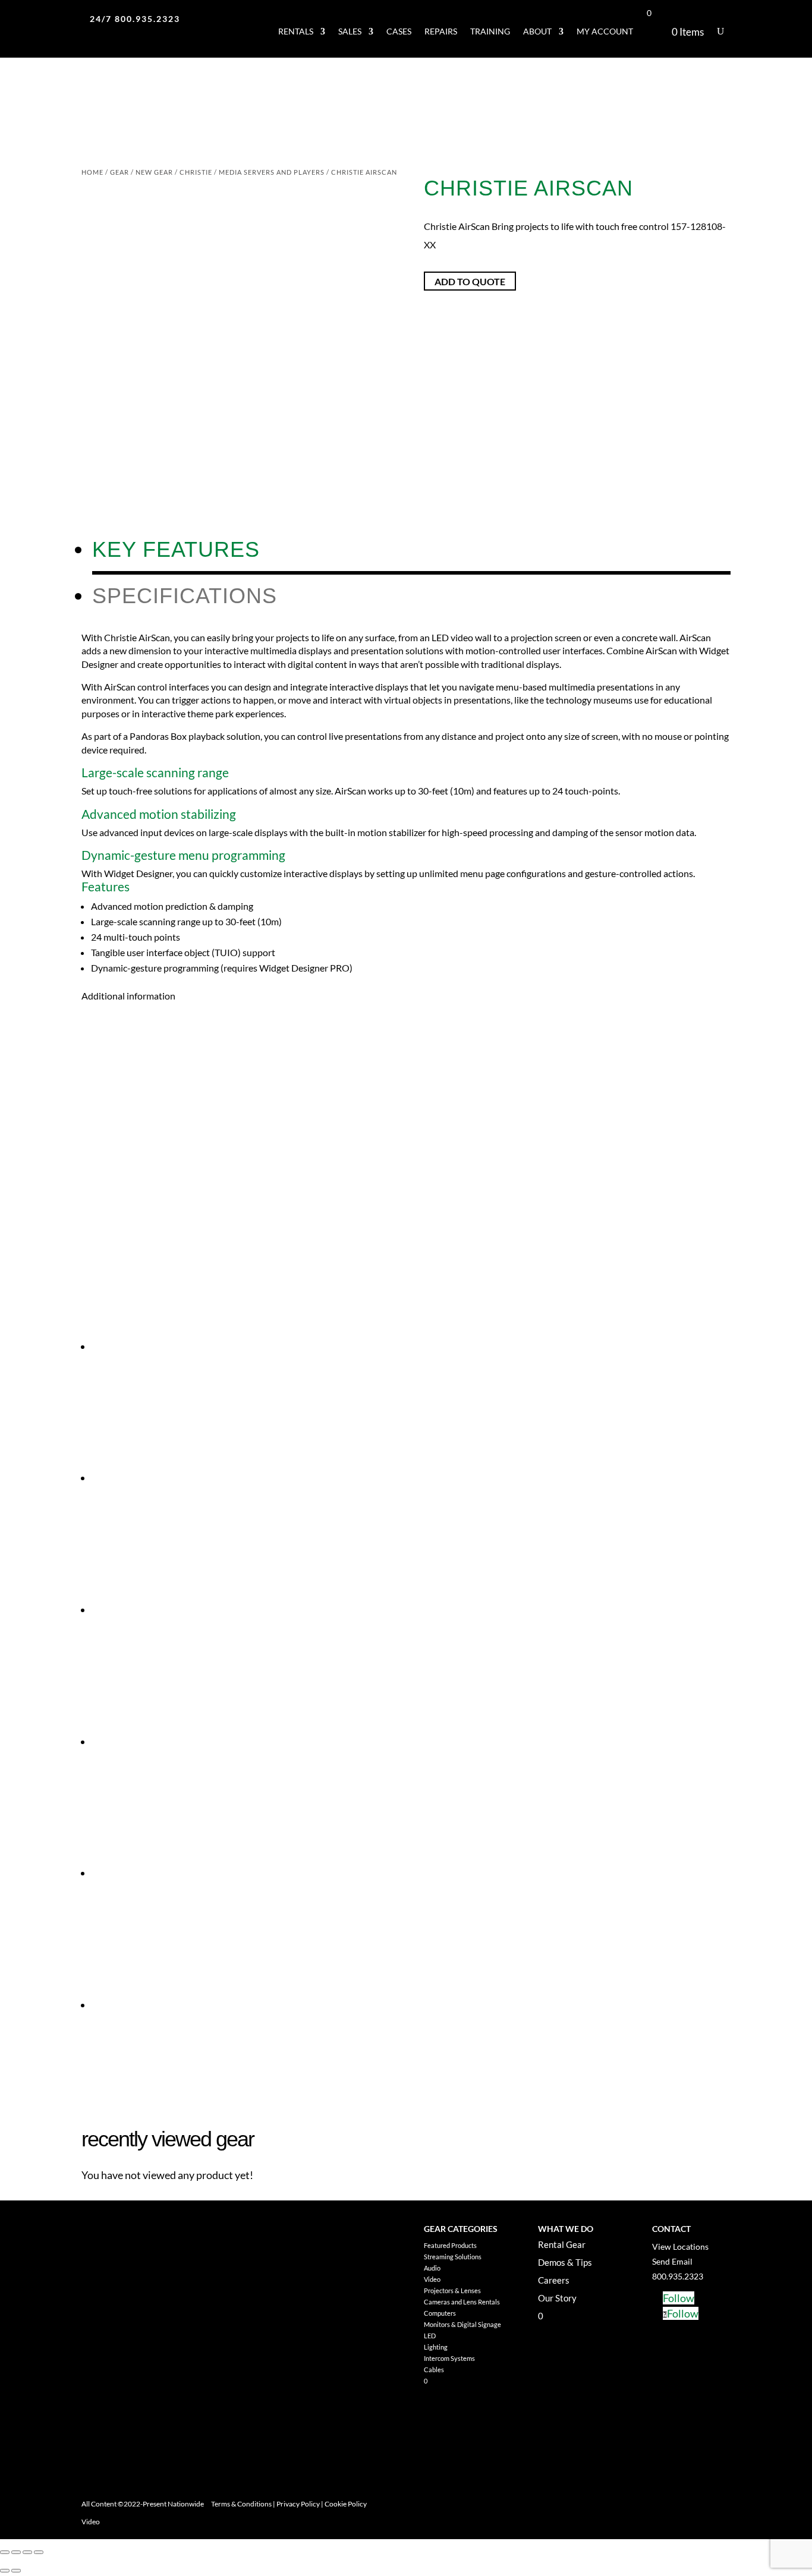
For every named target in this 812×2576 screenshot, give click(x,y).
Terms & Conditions (241, 2504)
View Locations (680, 2246)
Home (92, 172)
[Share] (27, 2552)
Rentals (296, 31)
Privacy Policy (298, 2504)
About (537, 31)
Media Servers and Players (272, 172)
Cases (399, 31)
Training (490, 31)
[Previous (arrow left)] (5, 2571)
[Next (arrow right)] (16, 2571)
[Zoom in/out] (5, 2552)
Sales (350, 31)
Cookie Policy (346, 2504)
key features (176, 549)
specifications (185, 596)
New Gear (154, 172)
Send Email (672, 2261)
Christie (196, 172)
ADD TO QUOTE (470, 281)
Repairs (441, 31)
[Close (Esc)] (39, 2552)
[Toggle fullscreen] (16, 2552)
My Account (605, 31)
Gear (119, 172)
